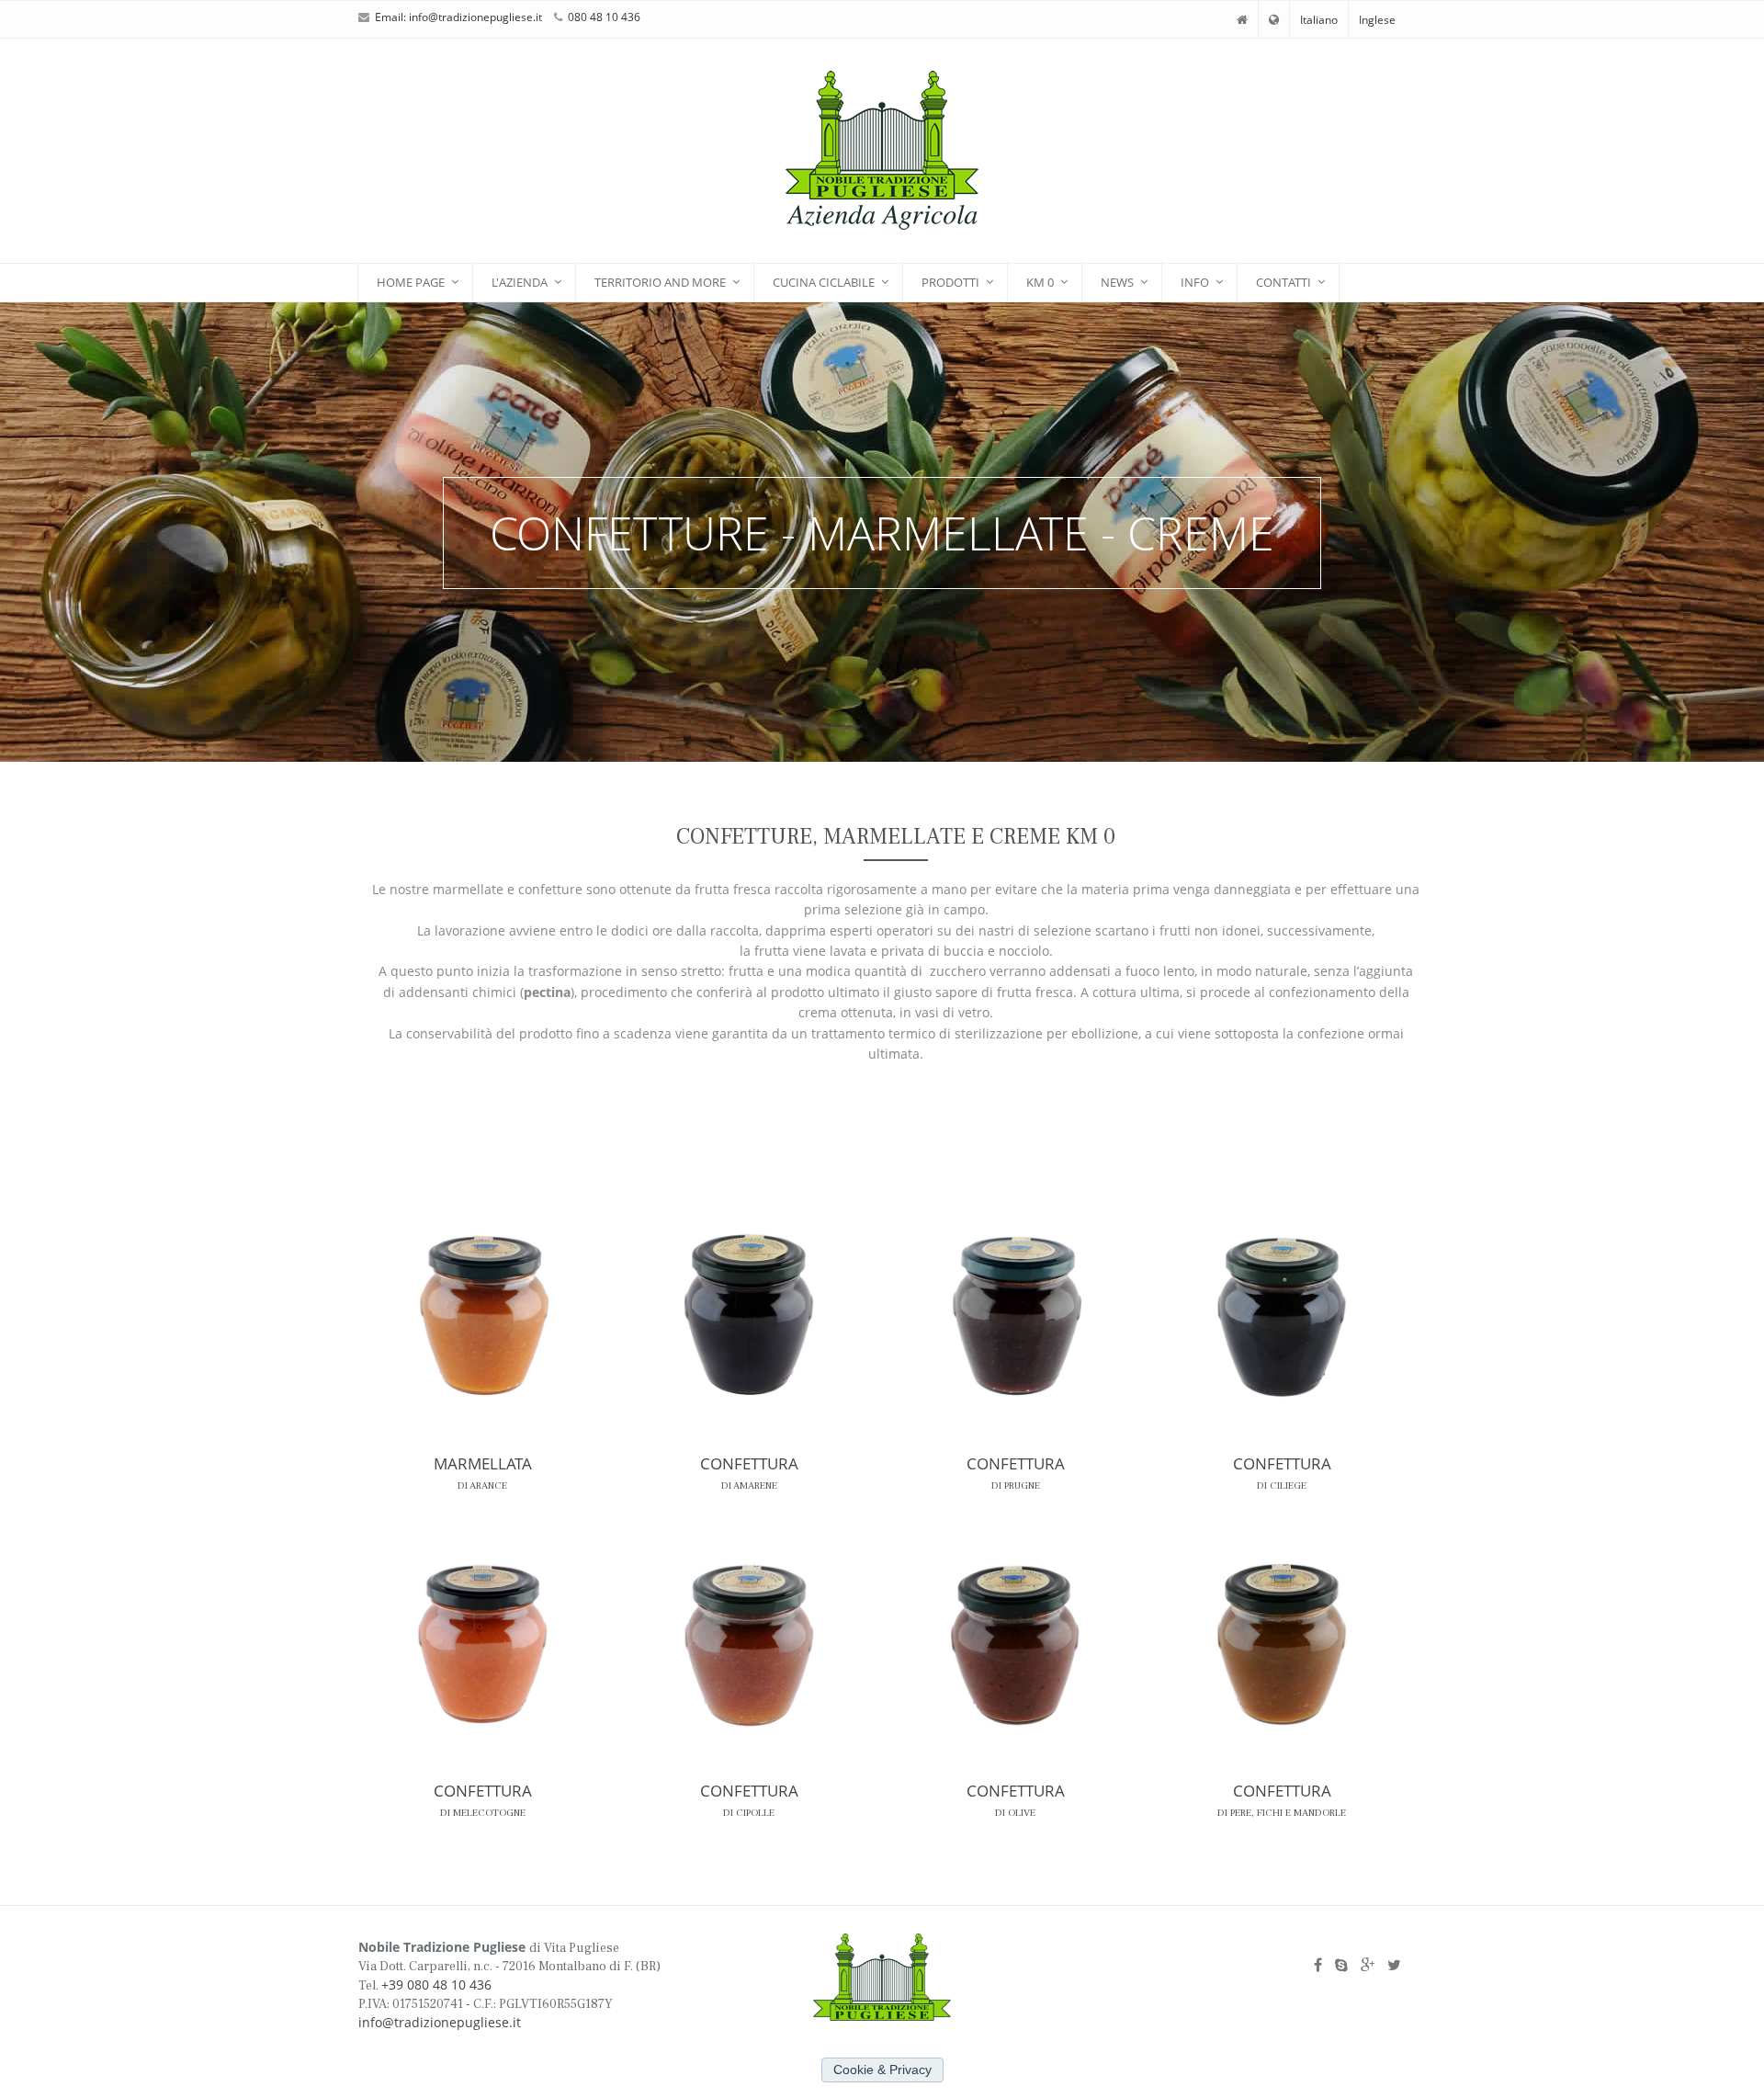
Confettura (749, 1463)
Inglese (1377, 20)
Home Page (411, 282)
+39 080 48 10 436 (436, 1985)
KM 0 (1040, 282)
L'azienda (520, 282)
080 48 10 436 (604, 17)
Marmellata (483, 1463)
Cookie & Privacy (882, 2070)
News (1117, 282)
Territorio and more (660, 282)
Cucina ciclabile (824, 282)
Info (1195, 282)
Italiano (1319, 20)
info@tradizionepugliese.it (475, 17)
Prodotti (950, 282)
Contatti (1283, 282)
